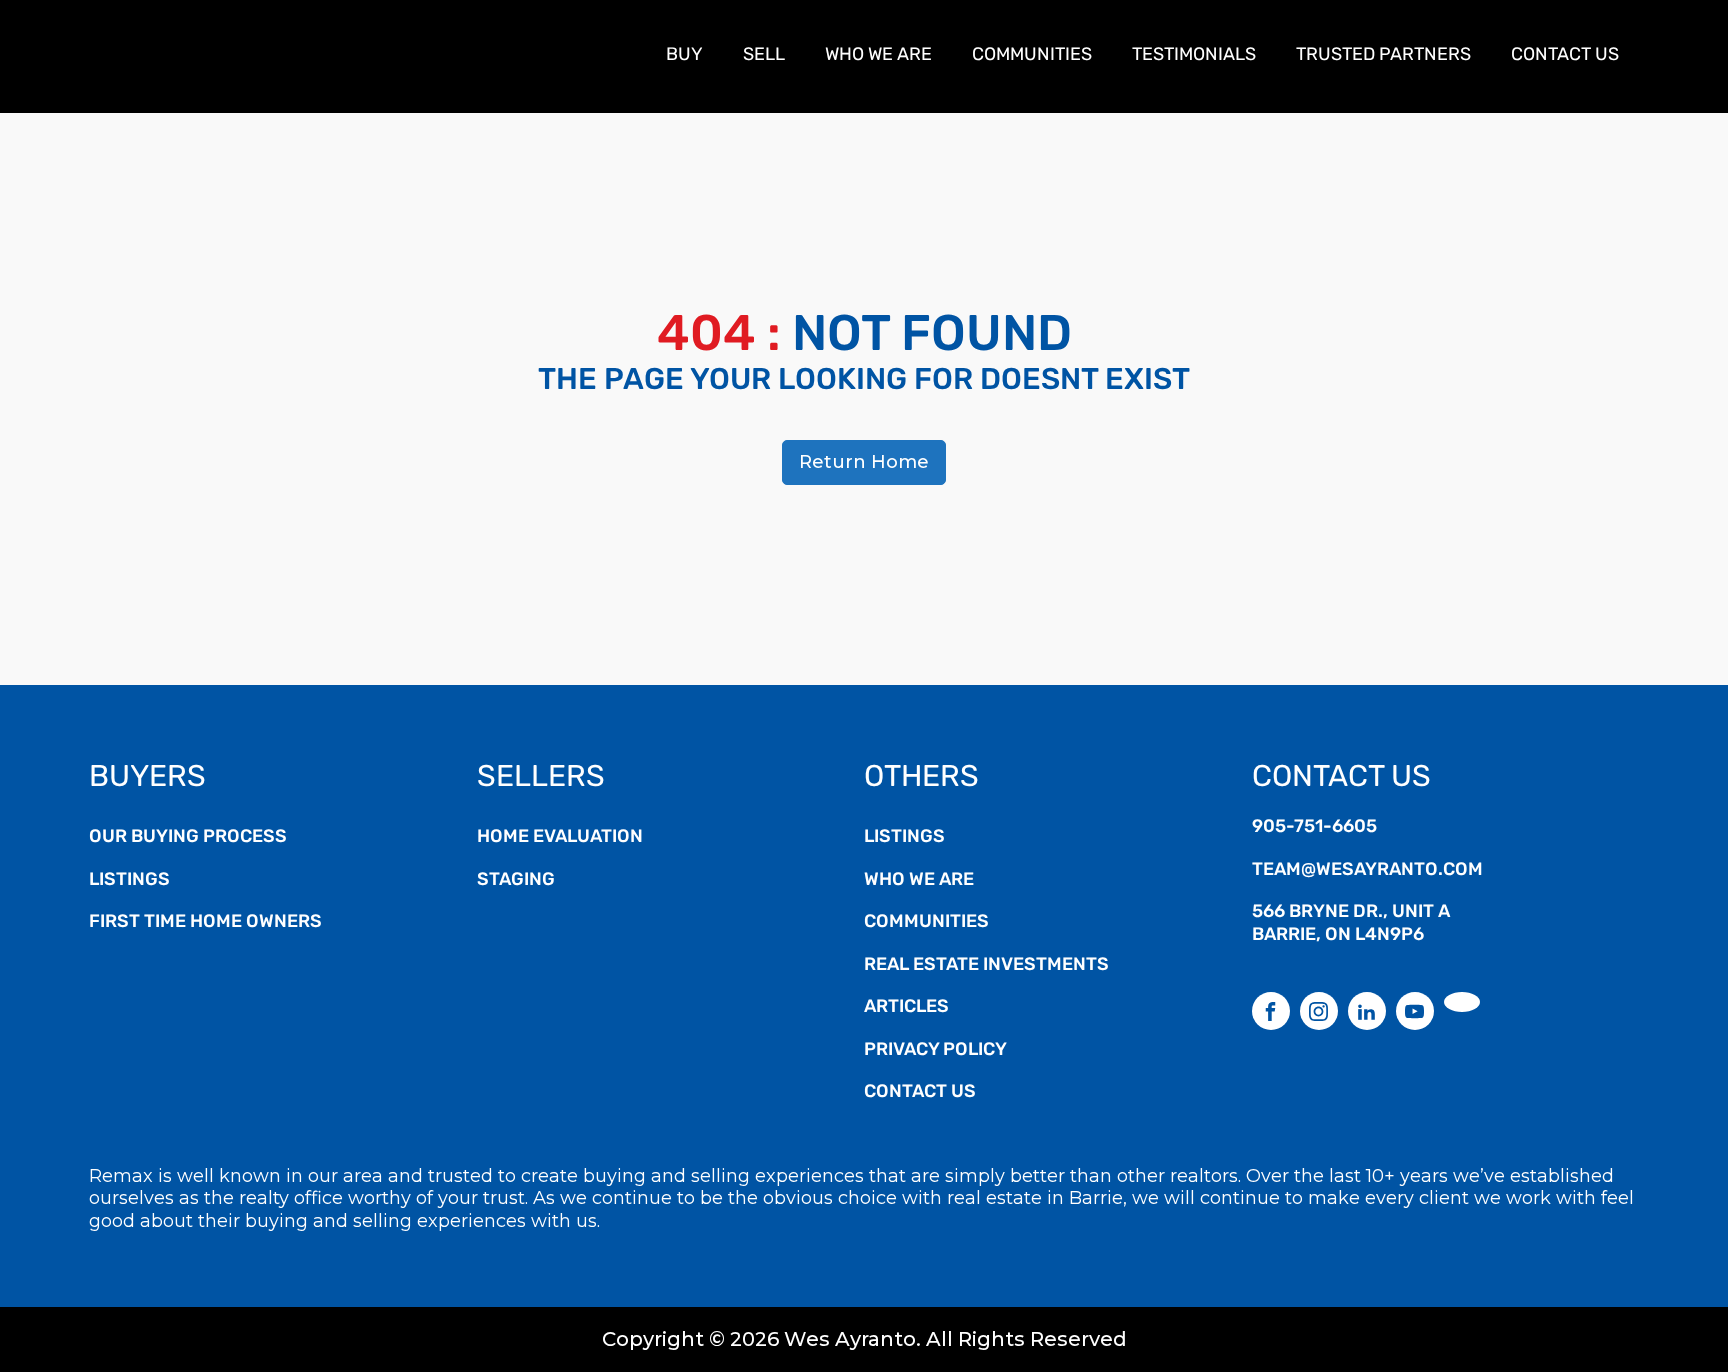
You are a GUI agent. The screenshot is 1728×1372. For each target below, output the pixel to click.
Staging (516, 881)
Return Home (864, 462)
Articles (906, 1008)
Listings (129, 881)
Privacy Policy (935, 1051)
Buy (684, 56)
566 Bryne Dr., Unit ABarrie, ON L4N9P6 (1351, 924)
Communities (1032, 56)
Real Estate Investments (986, 966)
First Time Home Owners (205, 923)
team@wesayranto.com (1367, 871)
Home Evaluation (560, 838)
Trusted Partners (1383, 56)
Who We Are (878, 56)
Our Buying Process (188, 838)
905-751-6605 (1314, 828)
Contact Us (1565, 56)
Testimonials (1194, 56)
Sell (764, 56)
